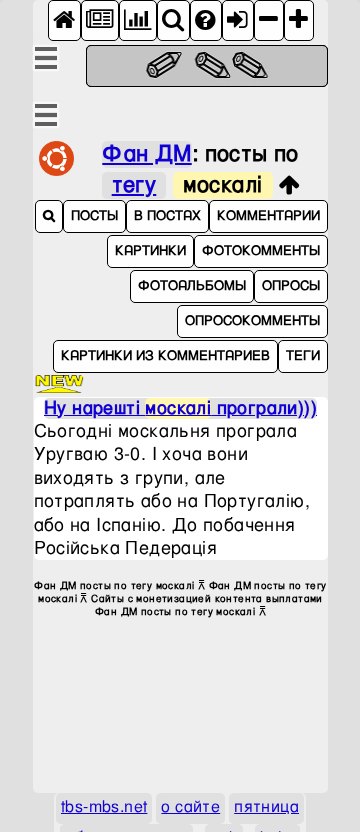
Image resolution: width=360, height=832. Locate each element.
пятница (266, 807)
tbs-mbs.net (104, 807)
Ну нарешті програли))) (180, 408)
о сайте (190, 807)
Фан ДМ (146, 154)
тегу (134, 185)
